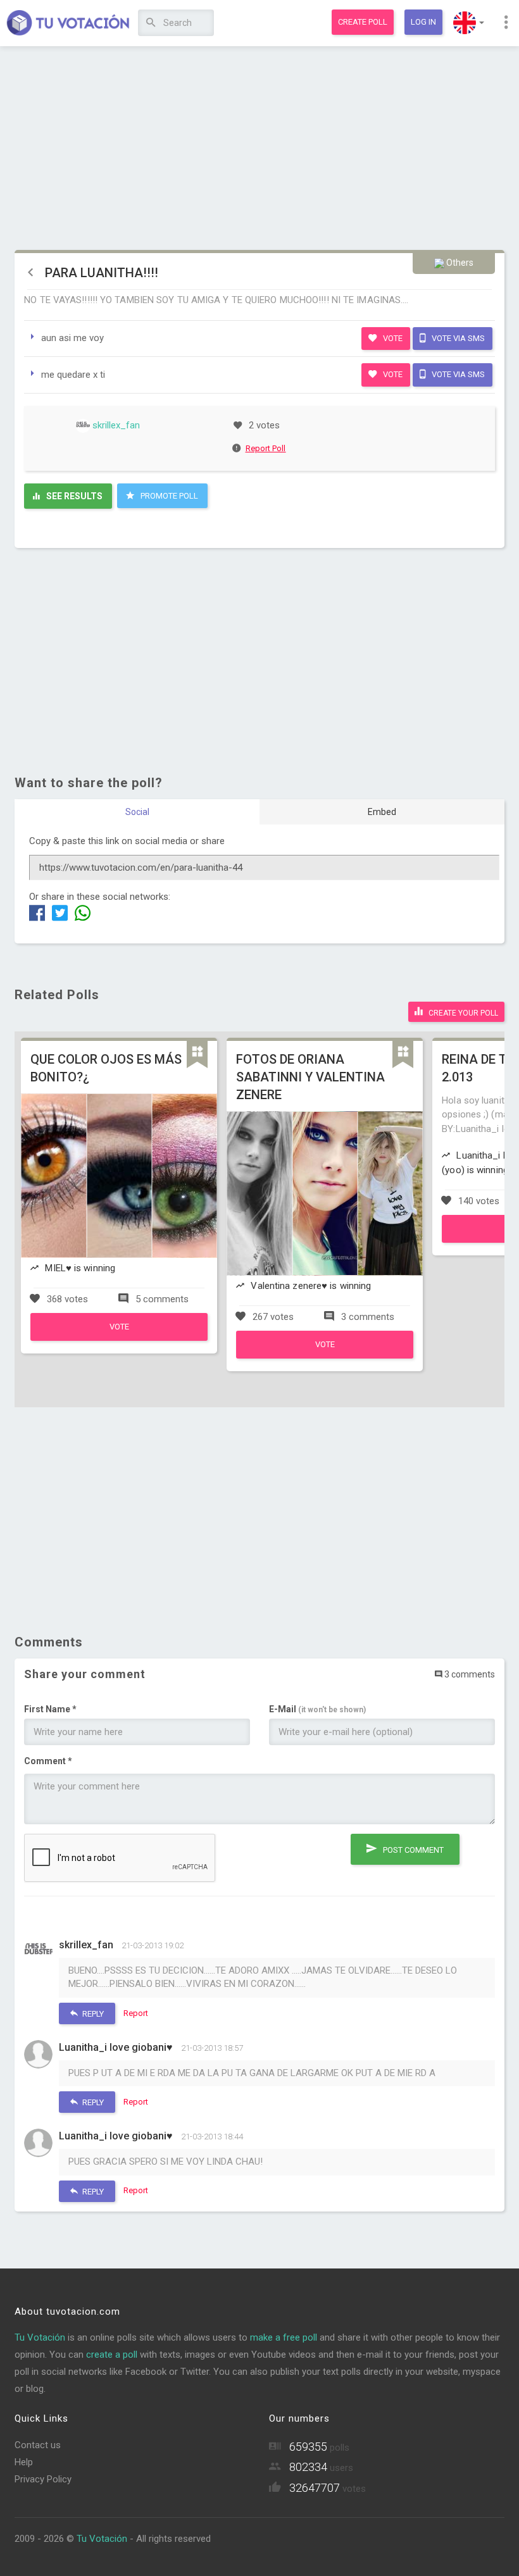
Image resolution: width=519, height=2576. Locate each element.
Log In (423, 22)
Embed (382, 812)
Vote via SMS (457, 338)
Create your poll (462, 1013)
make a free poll (284, 2337)
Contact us (38, 2445)
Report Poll (266, 448)
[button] (469, 23)
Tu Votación (40, 2337)
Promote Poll (168, 496)
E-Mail (317, 1709)
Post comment (412, 1850)
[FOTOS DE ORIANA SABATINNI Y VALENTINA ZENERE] (325, 1355)
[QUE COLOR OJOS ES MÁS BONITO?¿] (119, 1338)
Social (137, 812)
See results (73, 496)
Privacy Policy (43, 2479)
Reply (92, 2014)
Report (136, 2013)
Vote (392, 338)
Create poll (363, 22)
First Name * (50, 1709)
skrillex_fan (115, 425)
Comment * (48, 1761)
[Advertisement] (259, 149)
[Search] (151, 23)
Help (24, 2462)
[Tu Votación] (68, 23)
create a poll (112, 2355)
